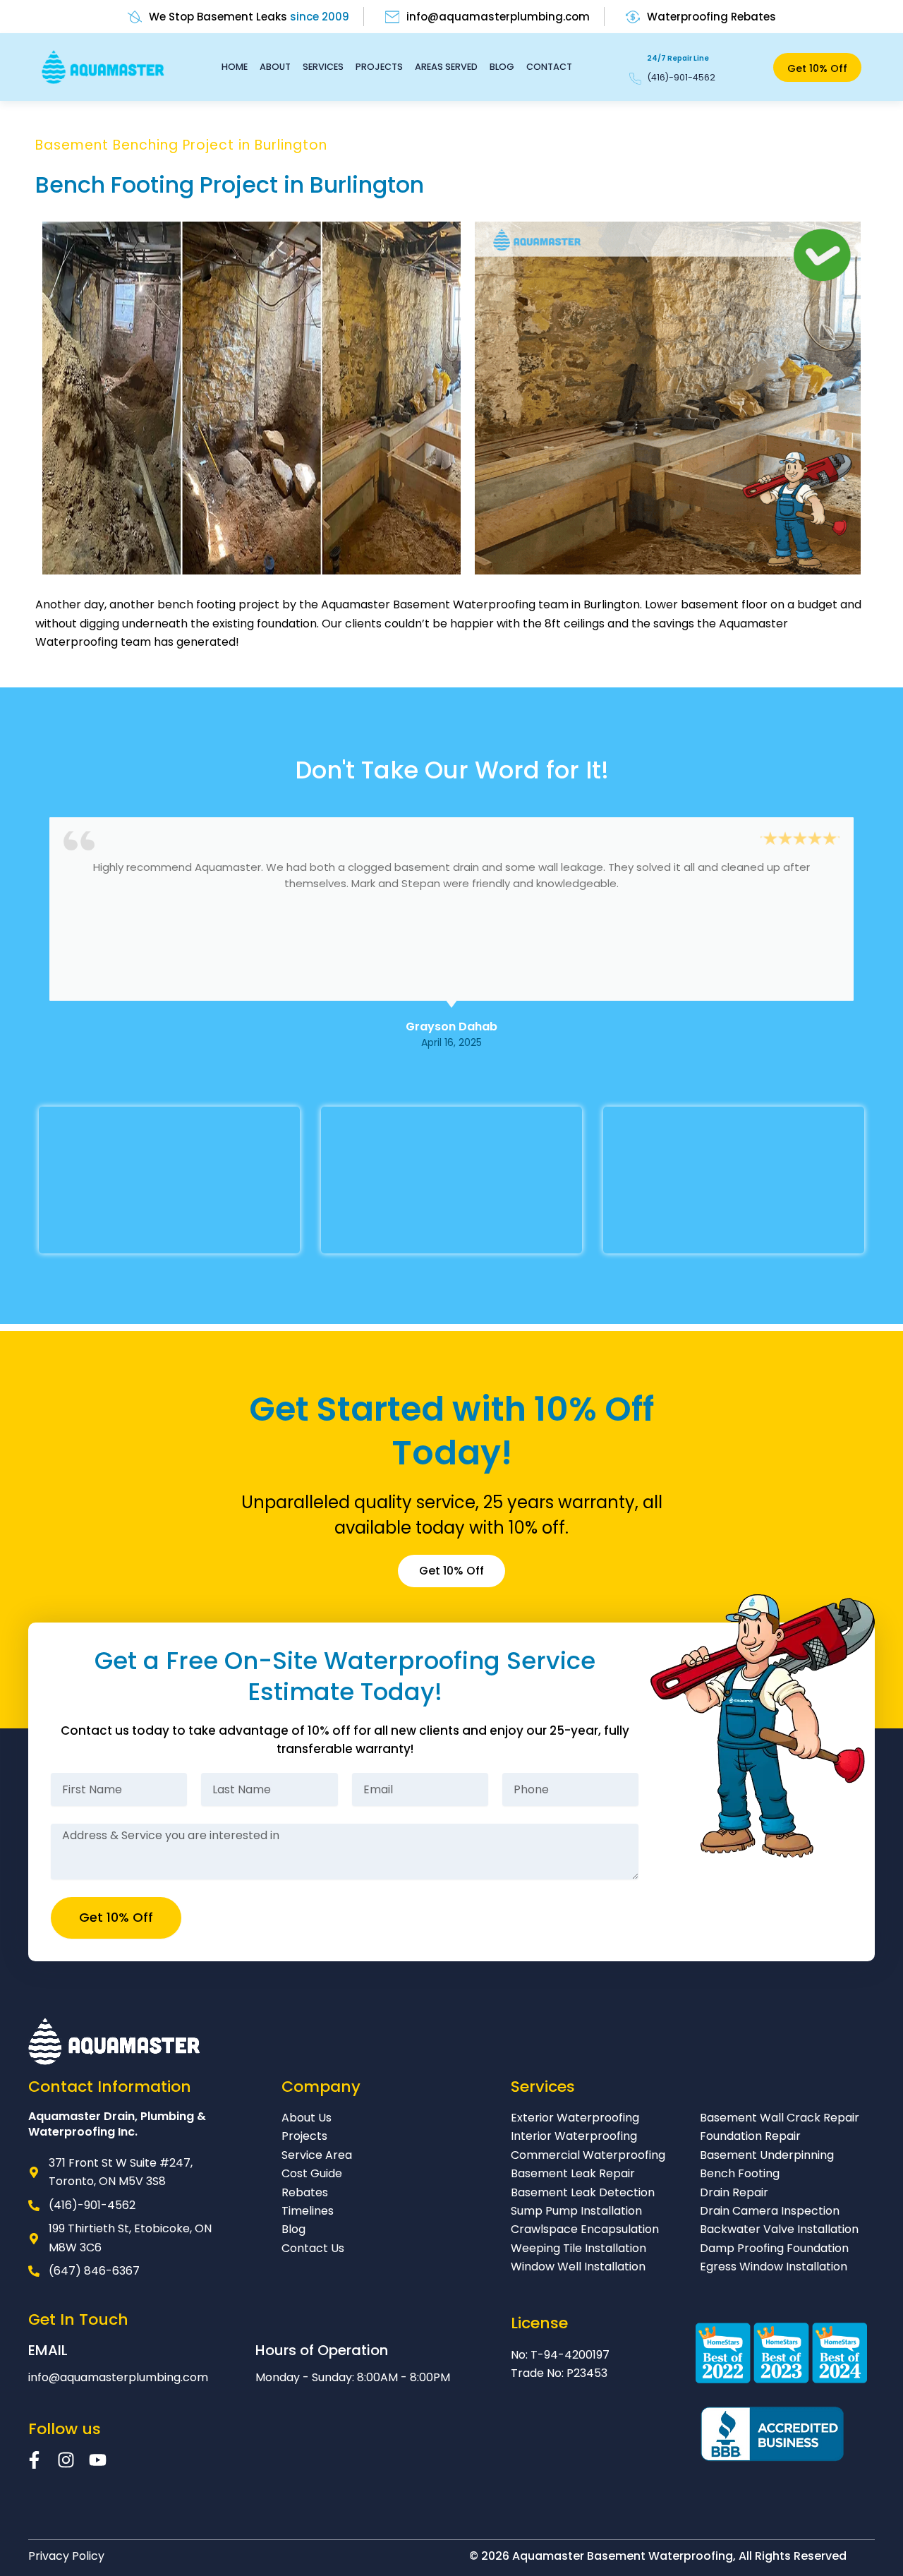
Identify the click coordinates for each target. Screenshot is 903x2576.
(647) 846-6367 (94, 2271)
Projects (379, 67)
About (275, 67)
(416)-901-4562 (681, 77)
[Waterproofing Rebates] (633, 17)
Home (235, 67)
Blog (502, 67)
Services (323, 67)
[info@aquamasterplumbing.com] (392, 17)
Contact (549, 67)
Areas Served (446, 67)
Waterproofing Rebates (711, 17)
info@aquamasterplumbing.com (498, 17)
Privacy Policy (66, 2556)
